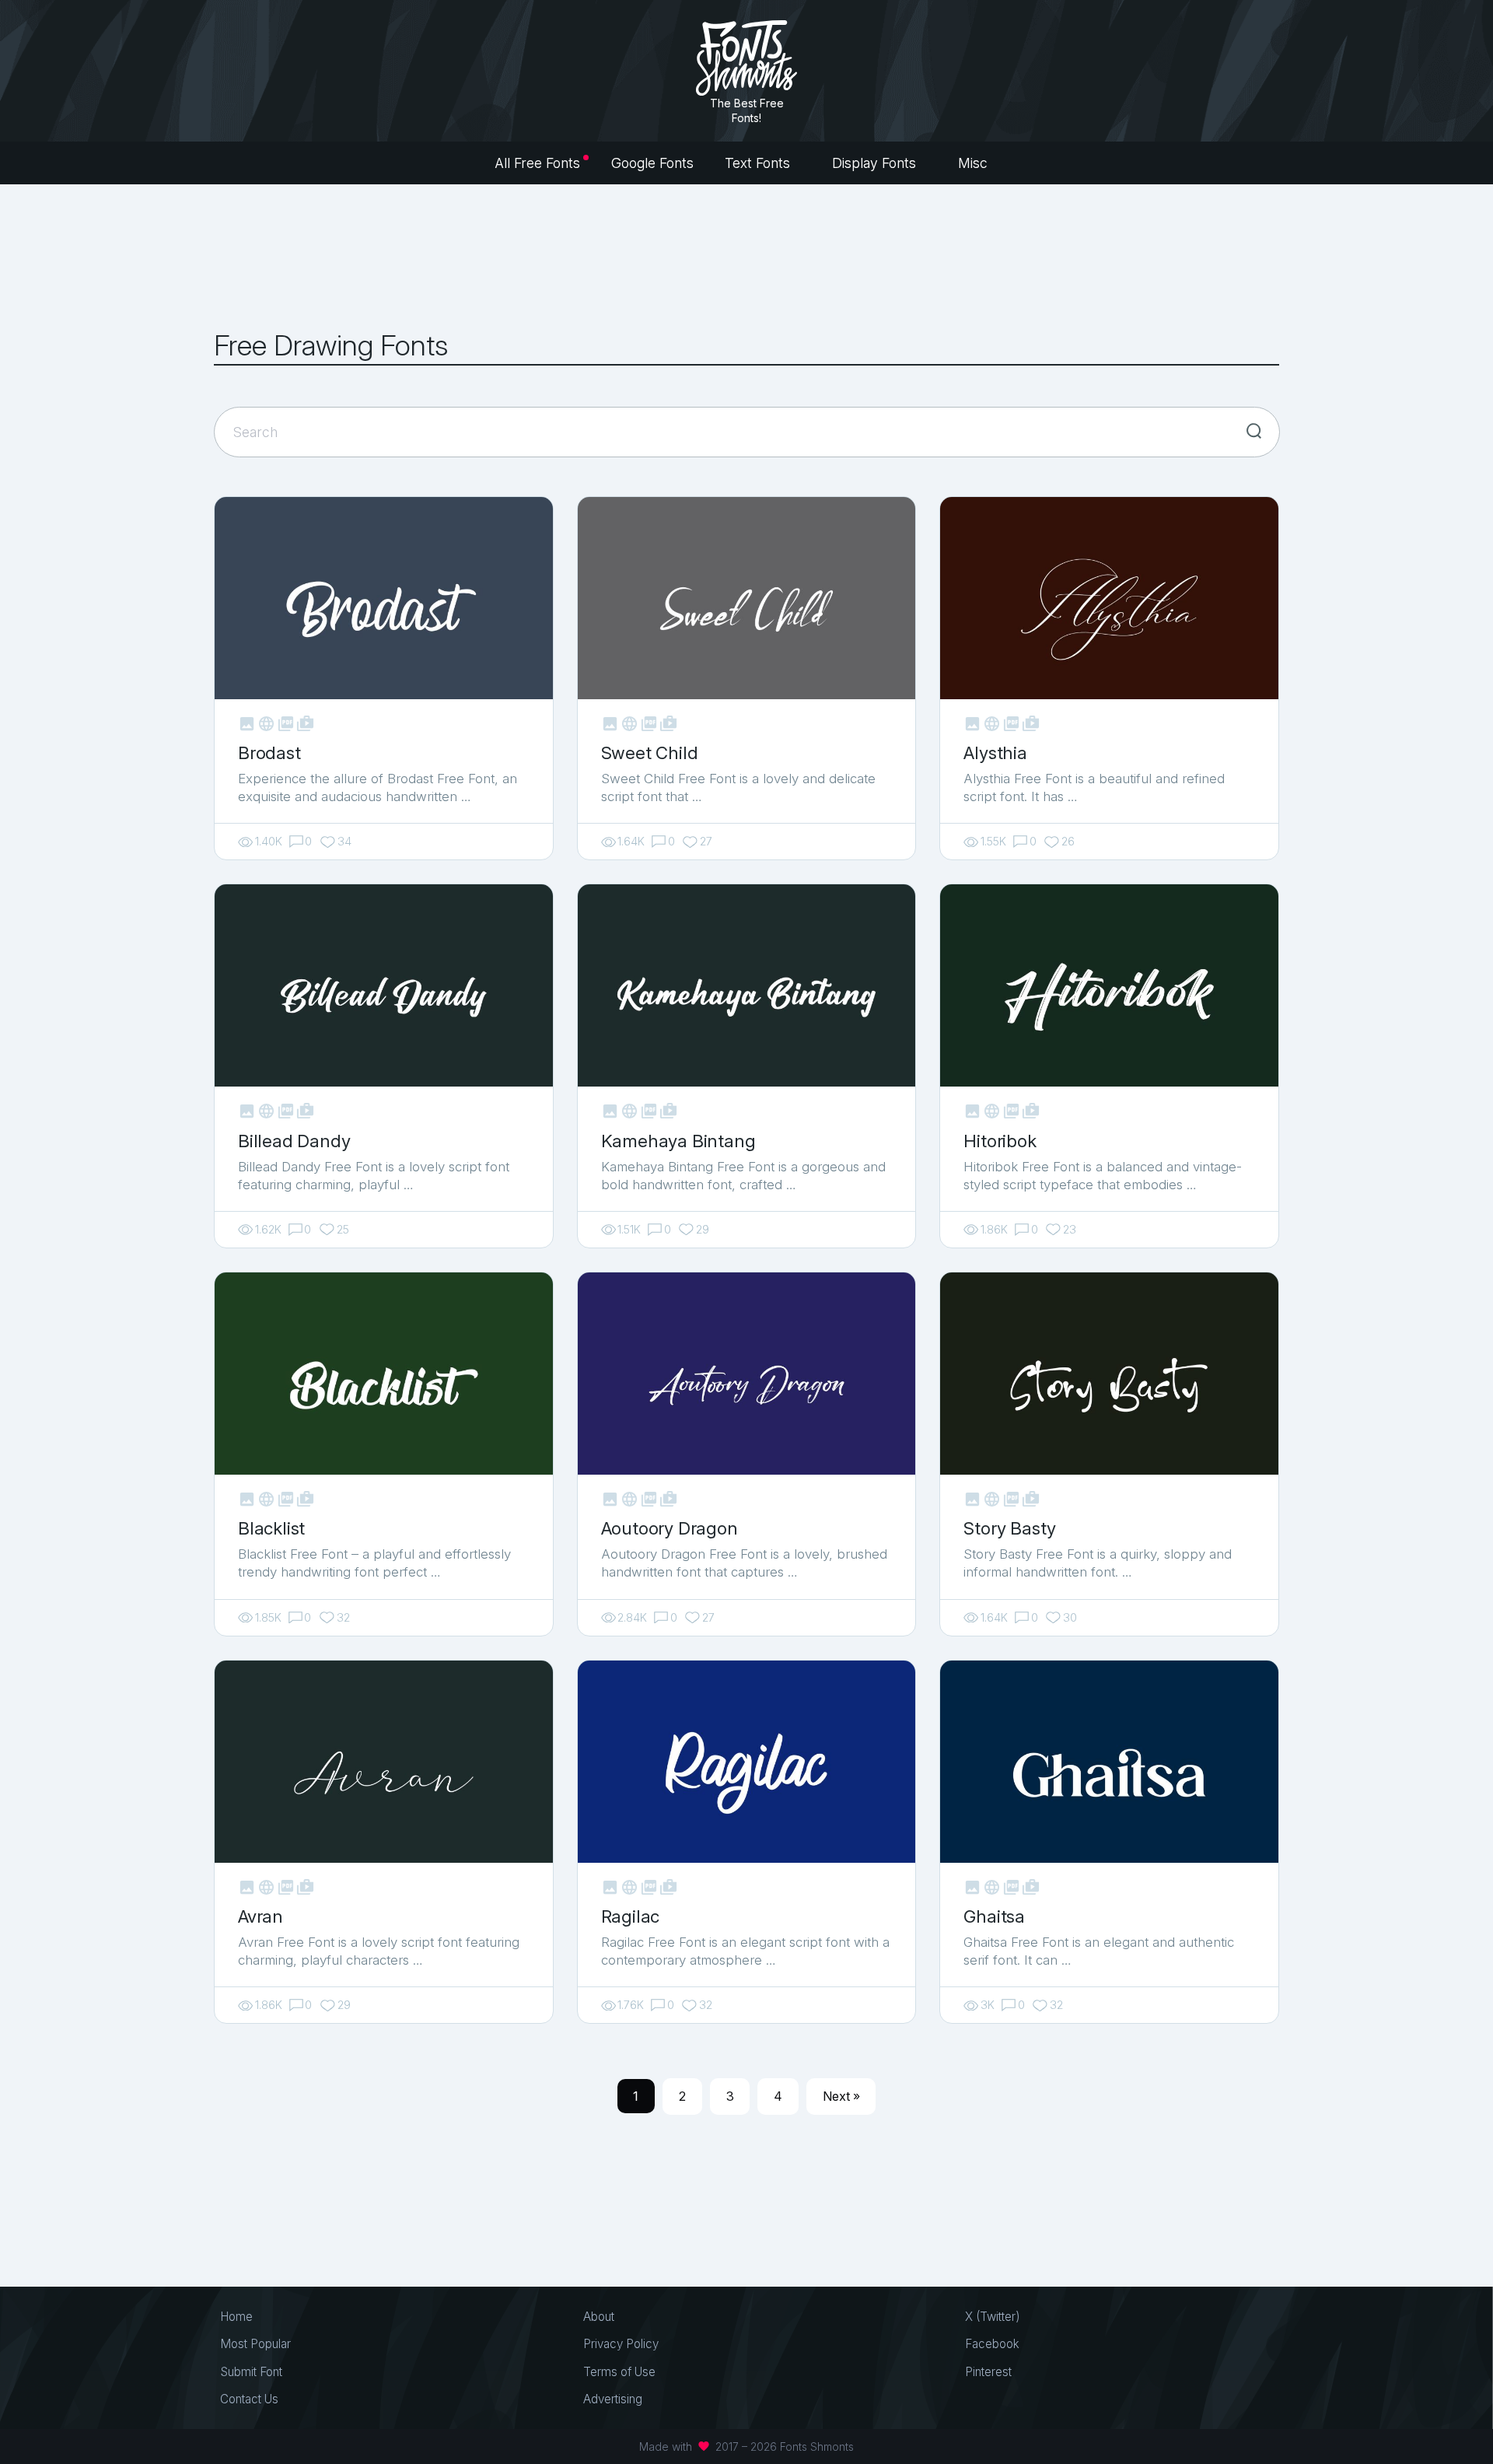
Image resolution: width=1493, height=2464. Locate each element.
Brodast (269, 752)
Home (236, 2317)
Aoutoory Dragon (670, 1528)
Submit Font (251, 2372)
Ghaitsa (994, 1916)
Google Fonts (652, 163)
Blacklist (271, 1528)
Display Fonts (876, 163)
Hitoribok (1000, 1141)
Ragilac (631, 1916)
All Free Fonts (537, 163)
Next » (841, 2096)
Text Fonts (759, 163)
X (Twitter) (993, 2317)
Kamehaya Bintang (678, 1141)
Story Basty (1010, 1528)
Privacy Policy (621, 2344)
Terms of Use (619, 2372)
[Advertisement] (746, 257)
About (599, 2317)
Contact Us (249, 2399)
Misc (975, 163)
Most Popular (255, 2344)
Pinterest (988, 2372)
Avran (260, 1916)
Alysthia (995, 752)
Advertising (613, 2399)
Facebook (992, 2344)
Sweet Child (650, 752)
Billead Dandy (294, 1141)
